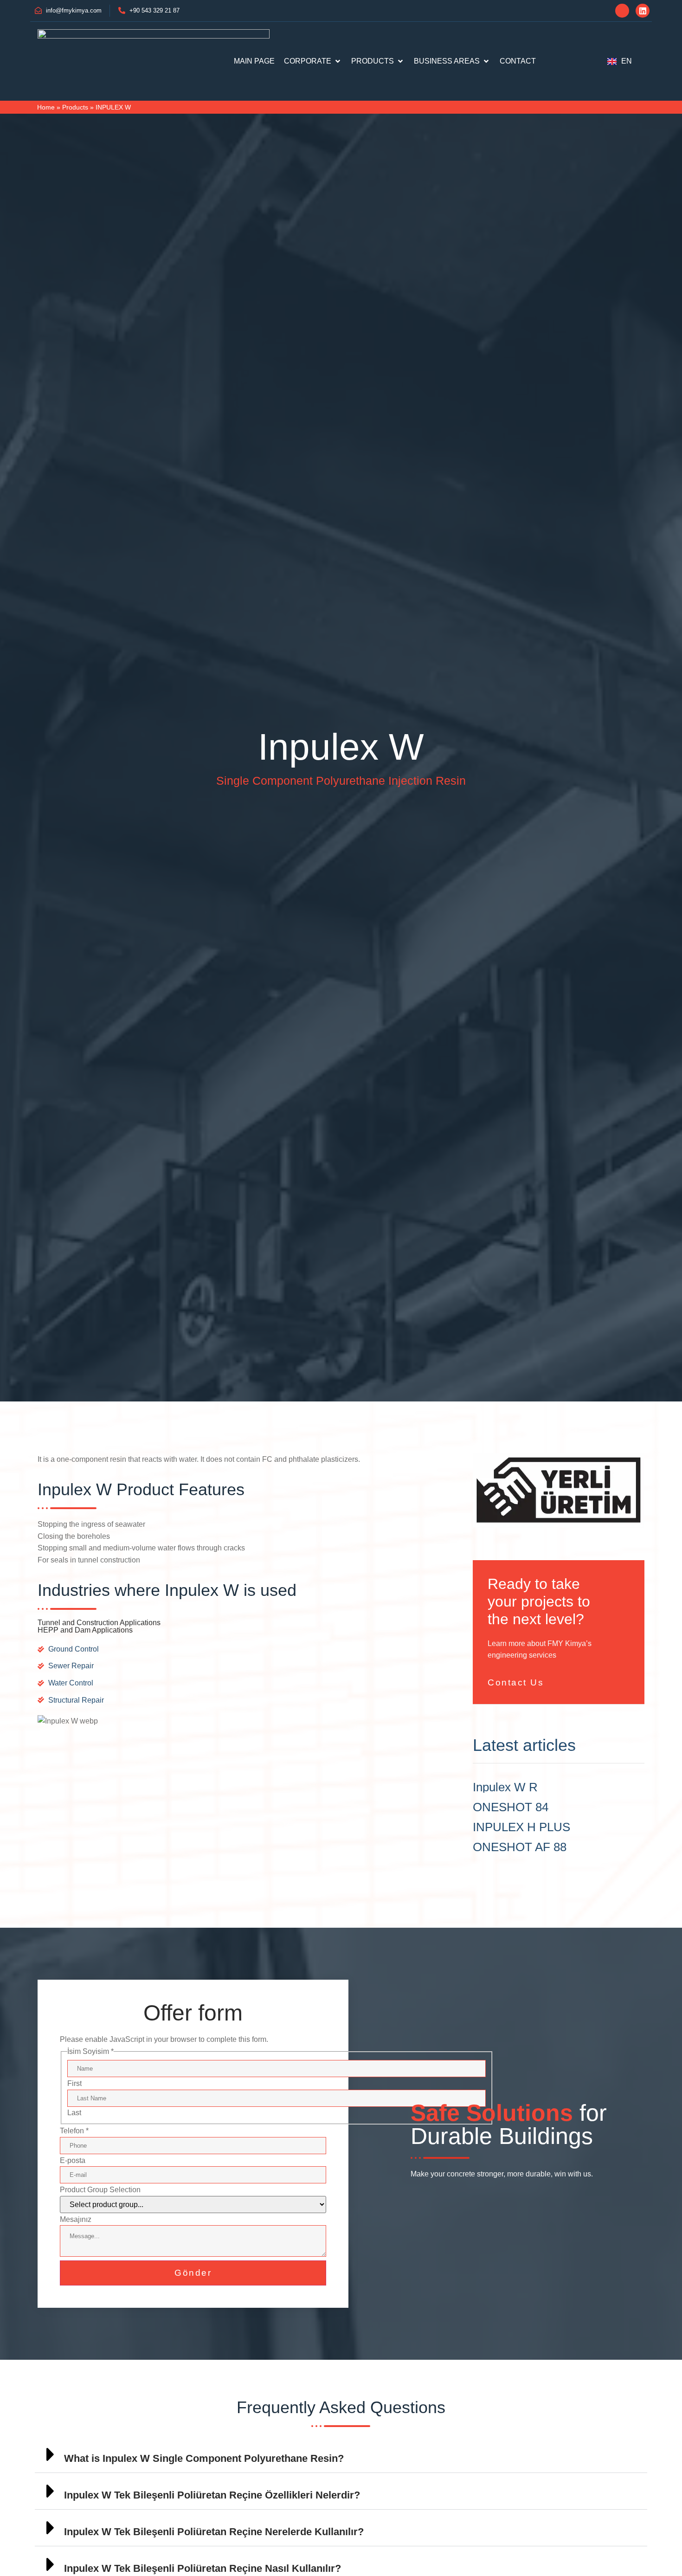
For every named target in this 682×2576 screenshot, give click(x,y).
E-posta (73, 2160)
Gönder (193, 2273)
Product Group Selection (100, 2190)
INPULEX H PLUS (521, 1827)
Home (46, 107)
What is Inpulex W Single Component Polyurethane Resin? (204, 2458)
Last (74, 2113)
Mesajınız (76, 2219)
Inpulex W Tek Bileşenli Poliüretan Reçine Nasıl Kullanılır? (203, 2568)
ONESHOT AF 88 (520, 1847)
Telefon (74, 2131)
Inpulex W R (505, 1787)
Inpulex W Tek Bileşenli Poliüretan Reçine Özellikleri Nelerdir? (212, 2495)
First (74, 2083)
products (75, 107)
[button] (341, 2455)
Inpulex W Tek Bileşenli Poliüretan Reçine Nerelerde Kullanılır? (214, 2532)
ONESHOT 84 (511, 1807)
